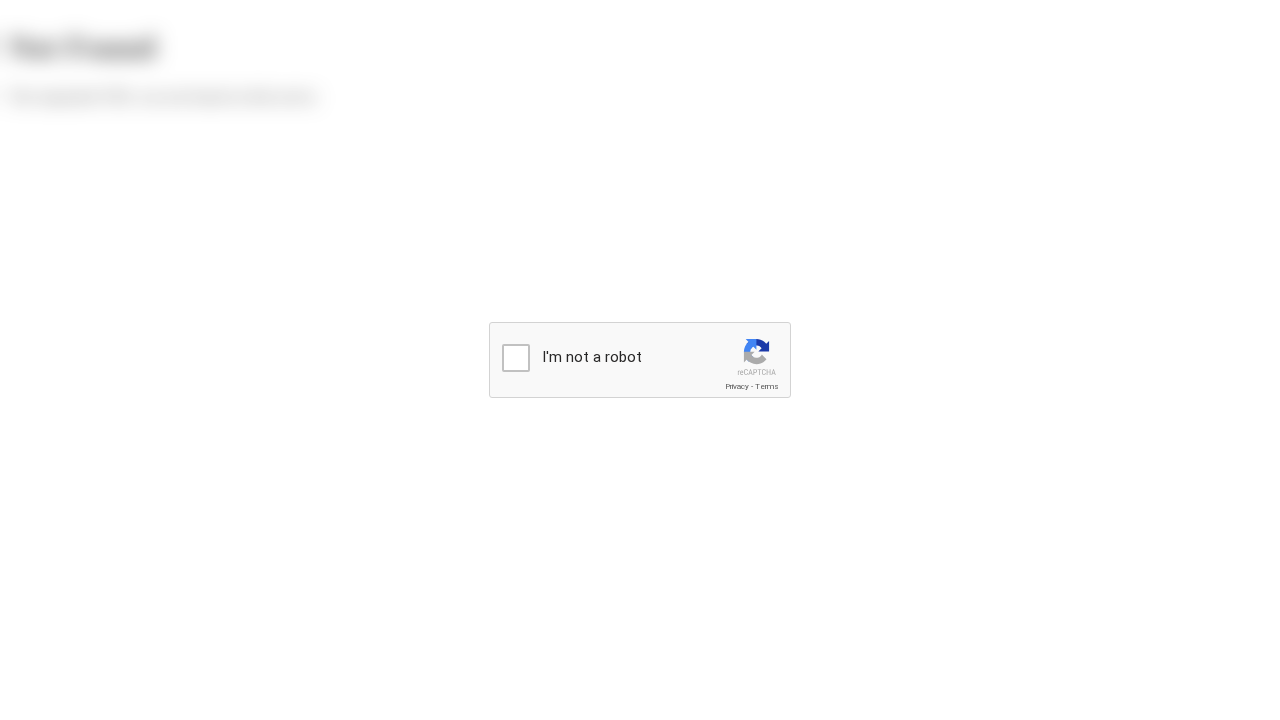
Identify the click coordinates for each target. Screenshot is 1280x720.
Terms (767, 386)
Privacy (737, 386)
